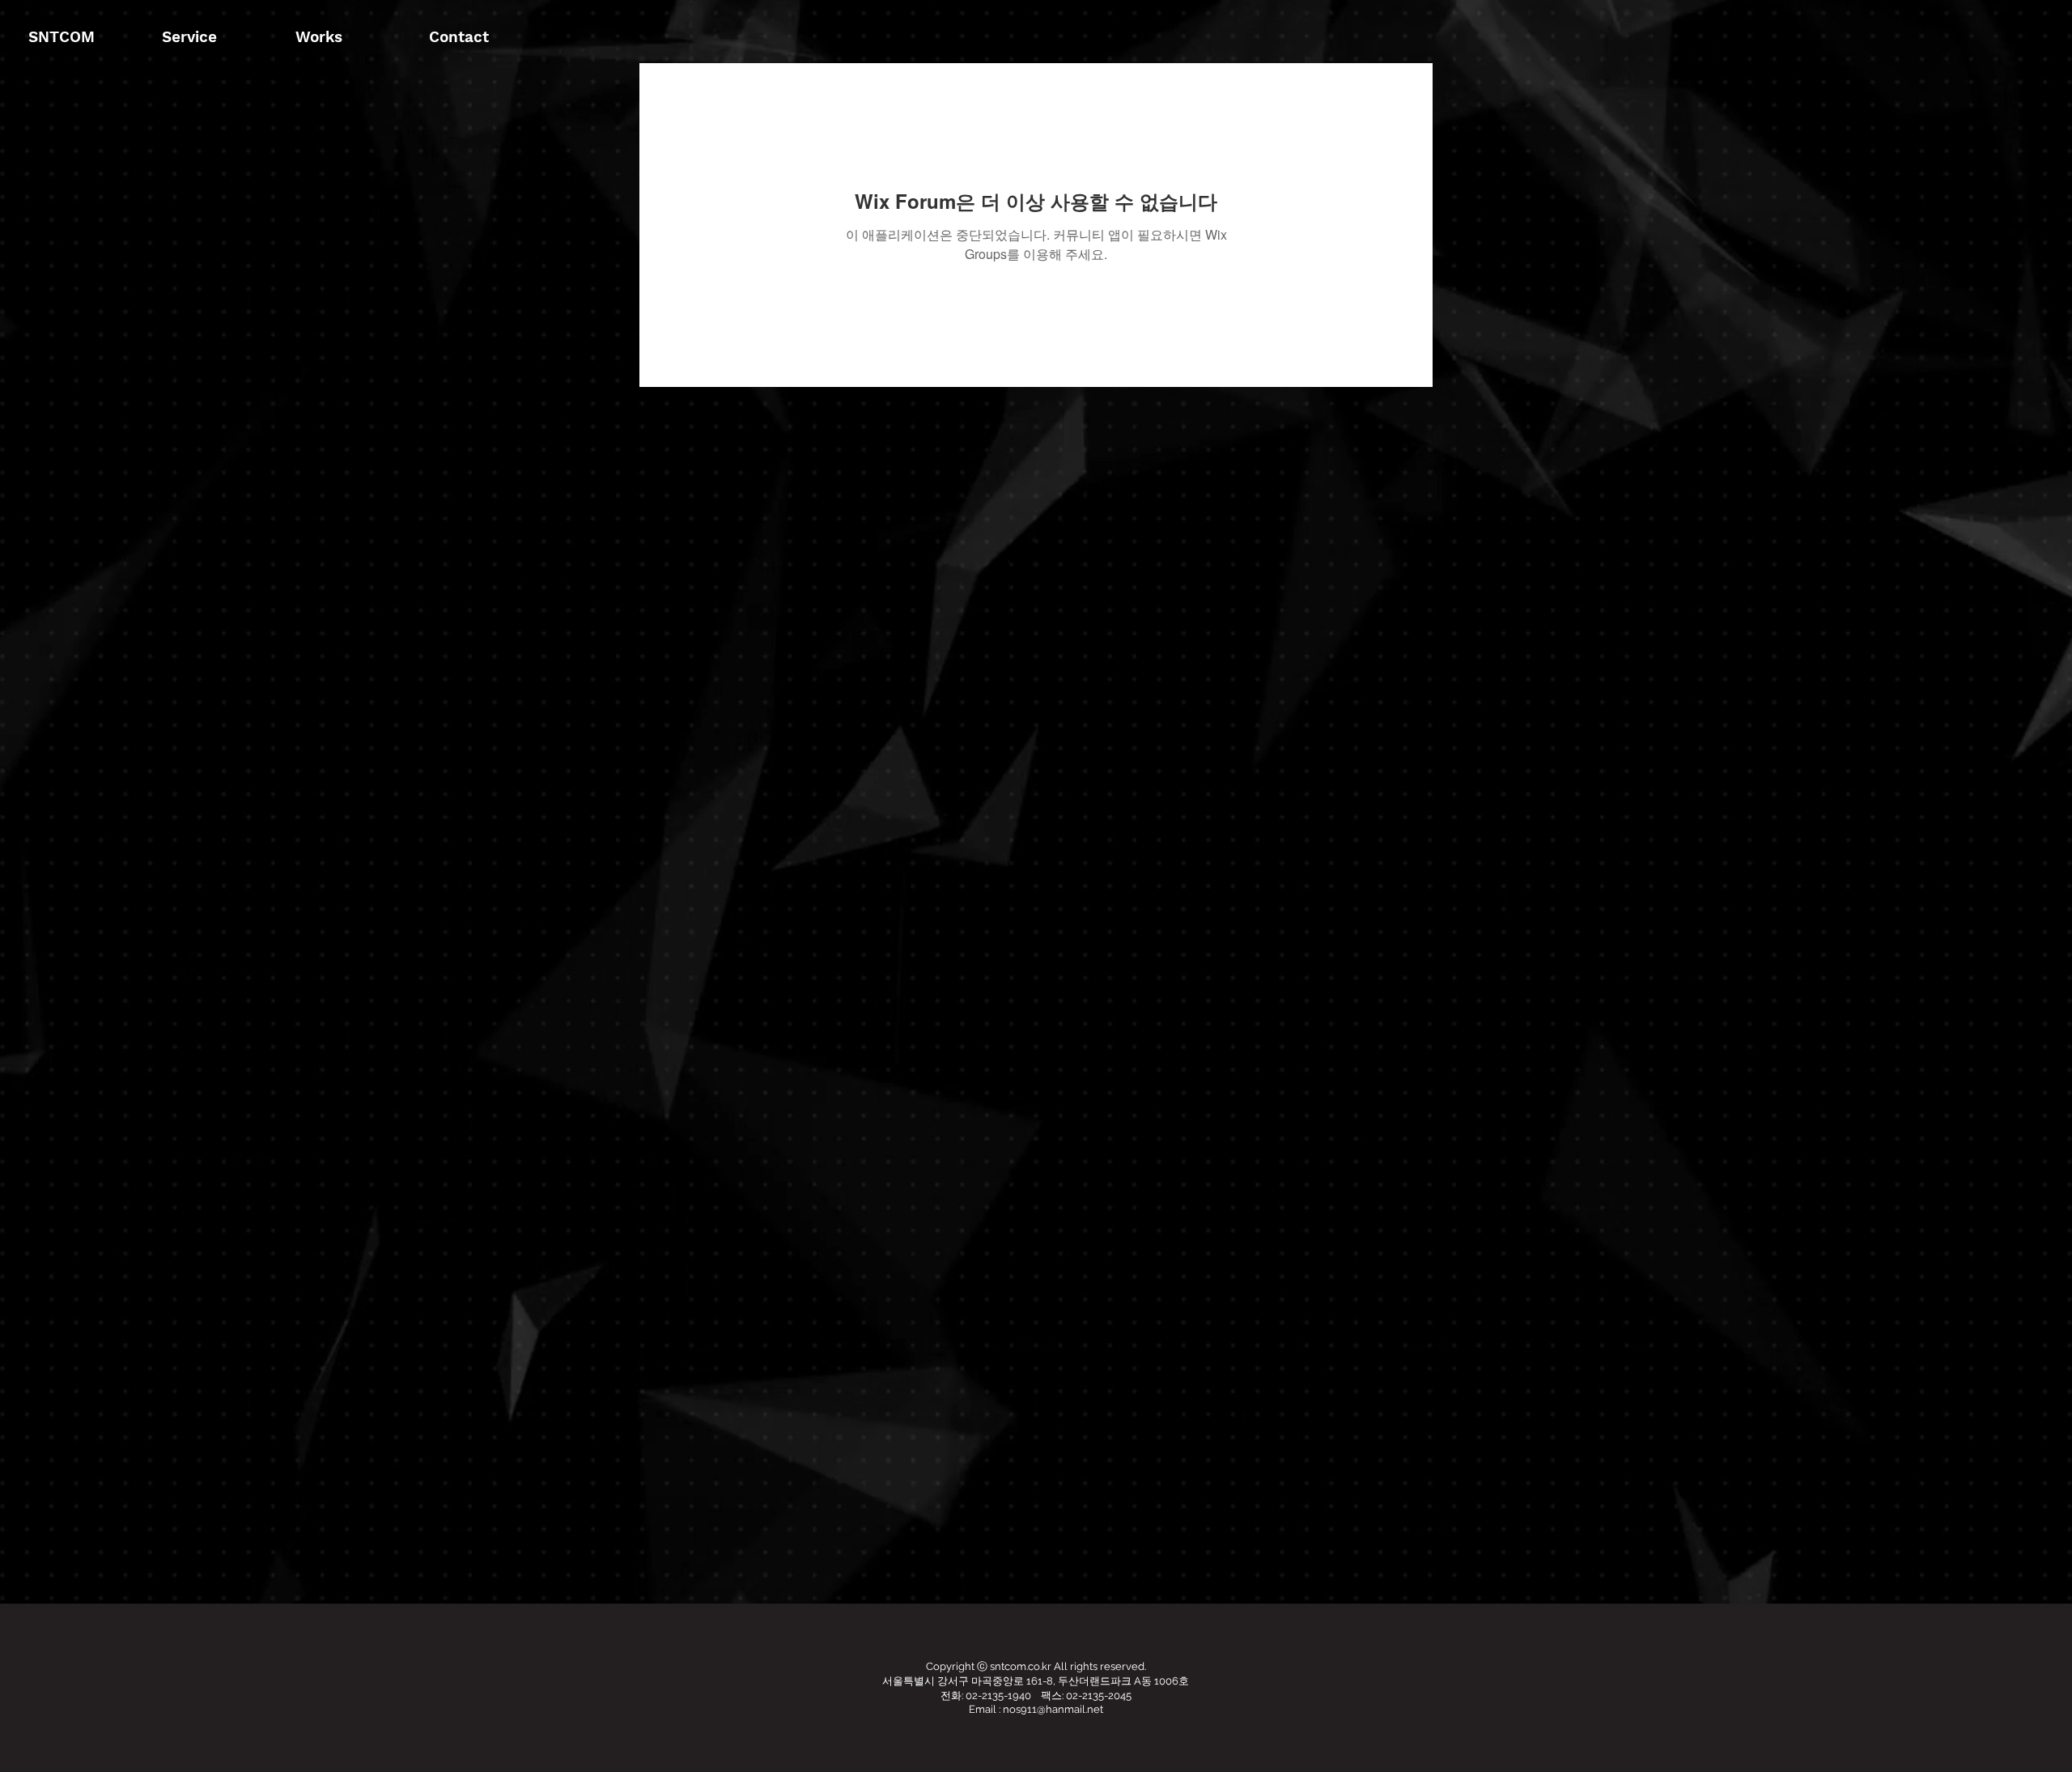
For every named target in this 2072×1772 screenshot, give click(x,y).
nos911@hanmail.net (1053, 1709)
